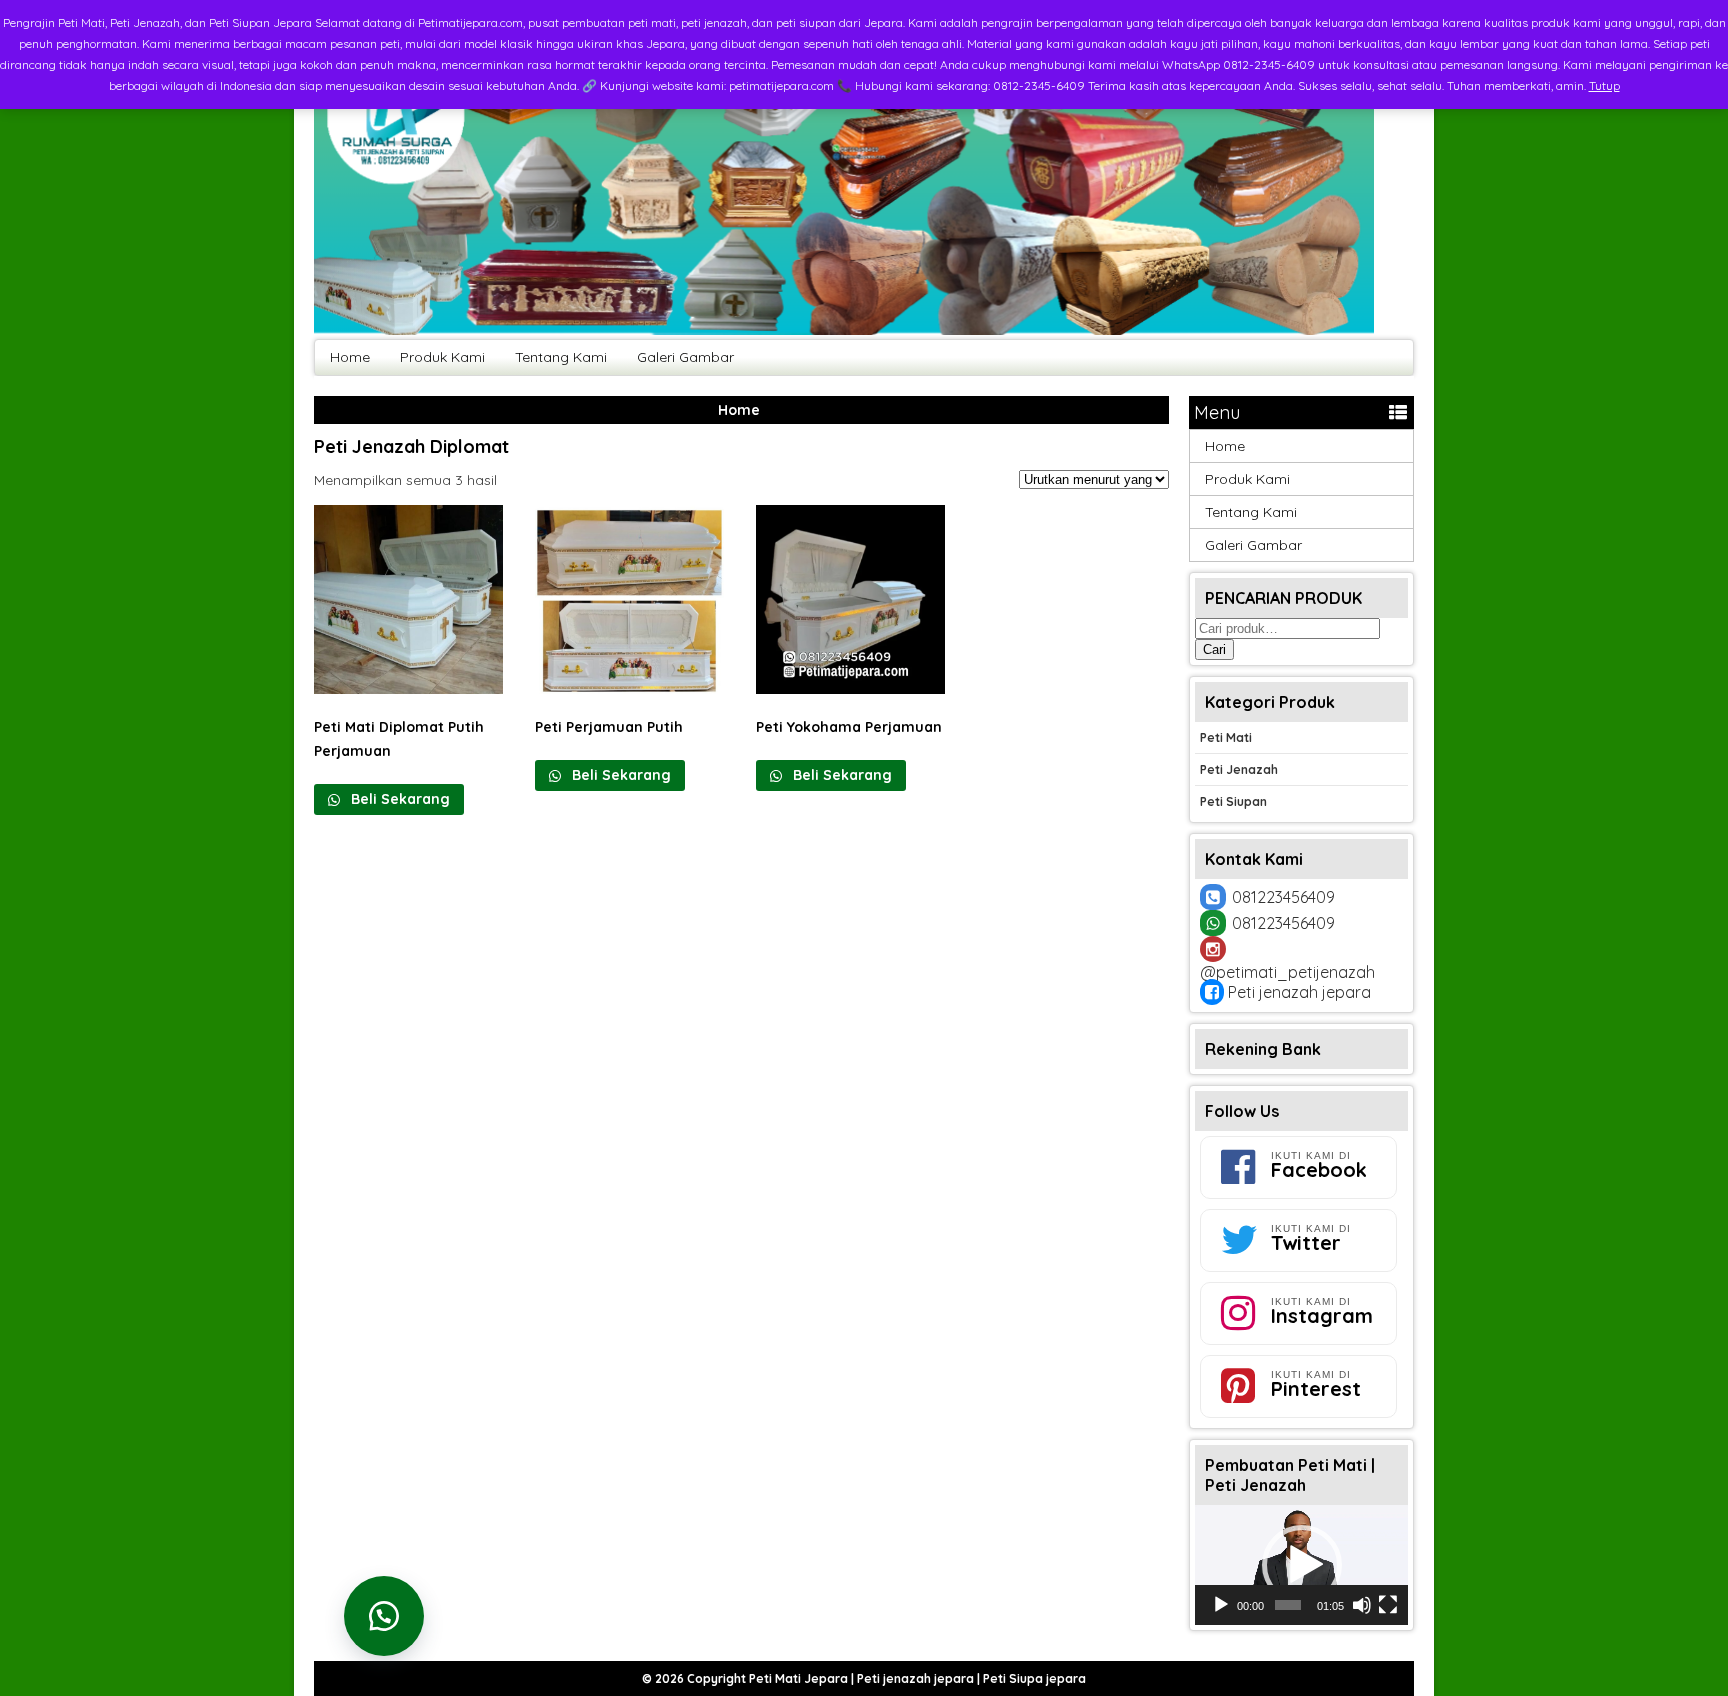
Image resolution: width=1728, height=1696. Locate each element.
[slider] (1288, 1605)
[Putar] (1221, 1605)
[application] (1301, 1565)
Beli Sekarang (398, 799)
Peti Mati (1226, 737)
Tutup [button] (1604, 85)
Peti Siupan (1233, 801)
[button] (1302, 1565)
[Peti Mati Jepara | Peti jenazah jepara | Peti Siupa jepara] (844, 330)
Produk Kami (442, 357)
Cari (1214, 649)
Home (350, 357)
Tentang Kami (561, 357)
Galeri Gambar (685, 357)
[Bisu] (1362, 1605)
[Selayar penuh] (1388, 1605)
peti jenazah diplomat (411, 446)
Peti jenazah (1239, 769)
